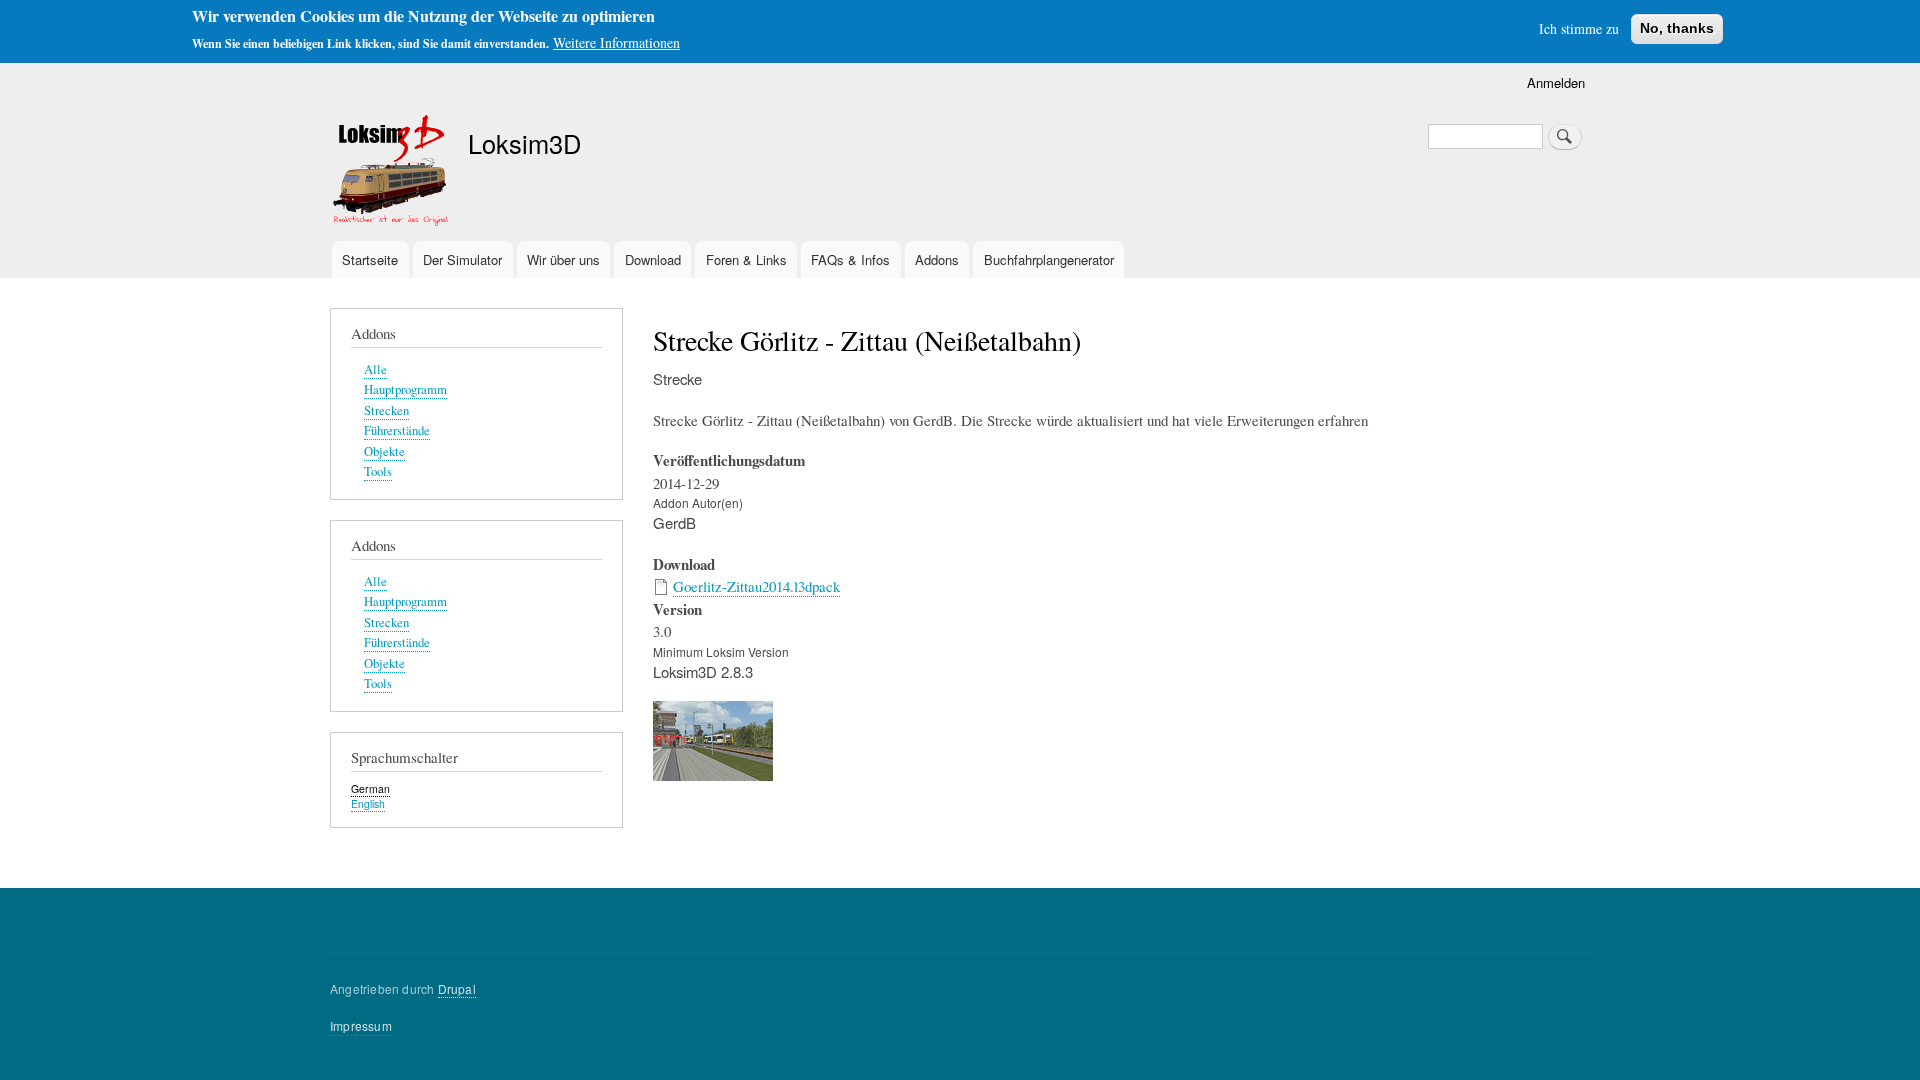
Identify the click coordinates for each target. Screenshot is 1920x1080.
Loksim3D (524, 143)
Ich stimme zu (1579, 28)
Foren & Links (746, 259)
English (368, 803)
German (370, 788)
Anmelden (1556, 82)
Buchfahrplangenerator (1049, 259)
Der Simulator (462, 259)
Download (653, 259)
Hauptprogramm (405, 389)
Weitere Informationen (616, 42)
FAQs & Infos (850, 259)
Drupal (457, 988)
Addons (937, 259)
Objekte (384, 451)
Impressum (361, 1025)
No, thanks (1677, 28)
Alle (375, 369)
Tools (378, 471)
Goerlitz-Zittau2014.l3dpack (756, 586)
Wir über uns (563, 259)
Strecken (386, 410)
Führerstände (397, 430)
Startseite (370, 259)
